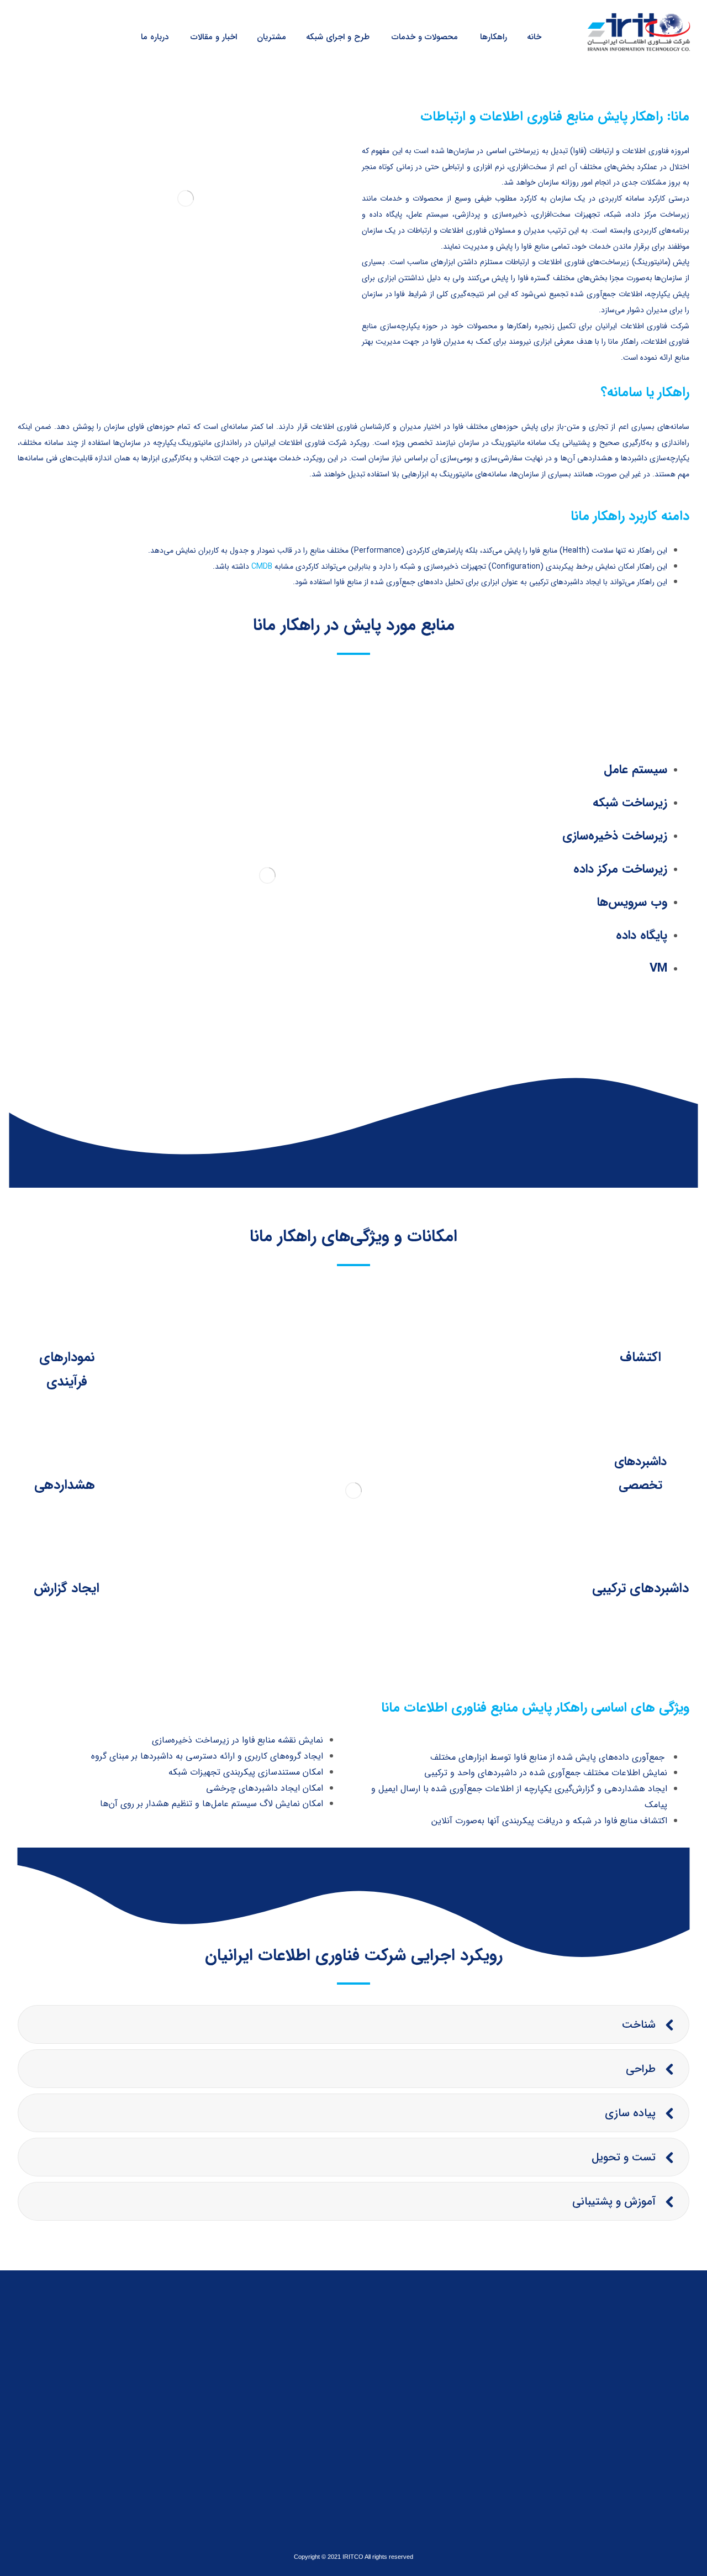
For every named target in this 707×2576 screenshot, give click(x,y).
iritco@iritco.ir (458, 2398)
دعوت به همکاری (289, 2404)
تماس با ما (300, 2388)
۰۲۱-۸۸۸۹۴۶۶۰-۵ (456, 2381)
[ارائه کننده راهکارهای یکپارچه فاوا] (637, 31)
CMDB (262, 566)
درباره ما (304, 2354)
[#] (90, 2480)
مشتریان (304, 2371)
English (305, 2421)
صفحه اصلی (297, 2338)
